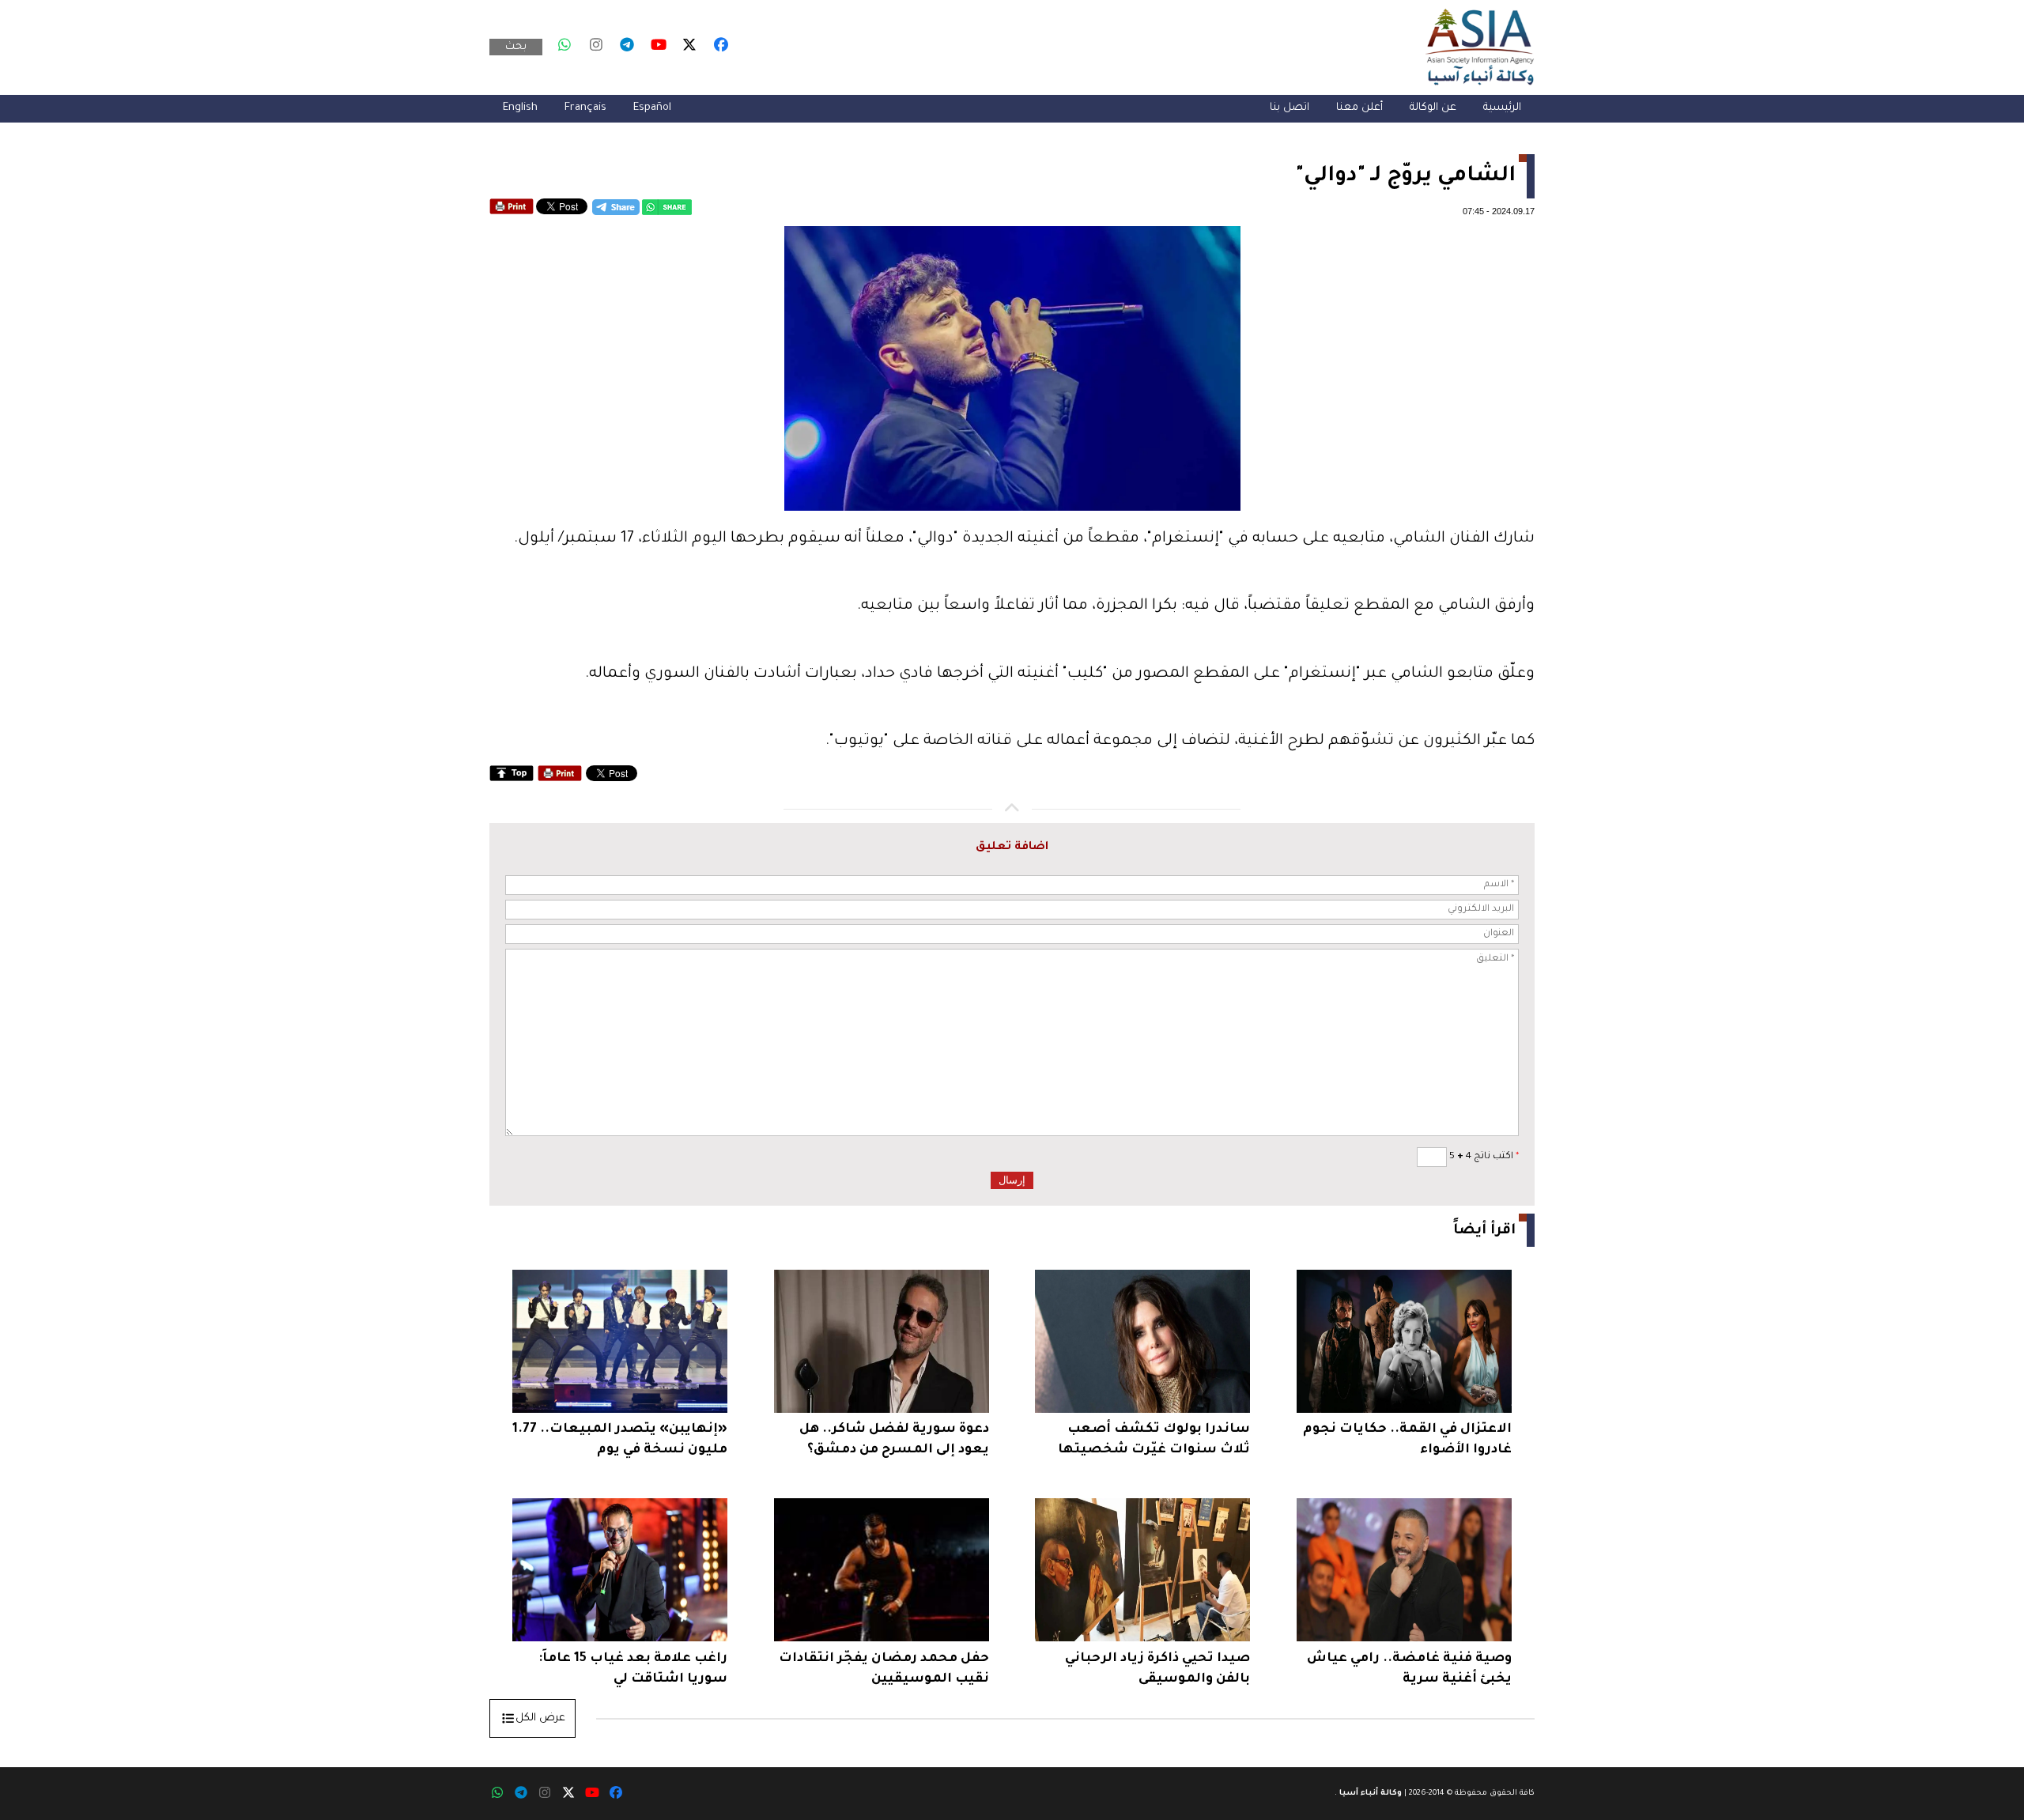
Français (585, 108)
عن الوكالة (1433, 108)
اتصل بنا (1290, 108)
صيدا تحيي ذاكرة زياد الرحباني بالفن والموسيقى (1157, 1669)
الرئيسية (1502, 108)
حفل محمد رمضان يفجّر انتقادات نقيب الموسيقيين (884, 1669)
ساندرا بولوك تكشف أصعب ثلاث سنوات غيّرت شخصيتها (1154, 1440)
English (520, 108)
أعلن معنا (1359, 108)
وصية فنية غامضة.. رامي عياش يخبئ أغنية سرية (1409, 1669)
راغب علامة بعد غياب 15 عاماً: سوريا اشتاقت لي (633, 1669)
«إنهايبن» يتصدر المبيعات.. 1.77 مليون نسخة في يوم (620, 1440)
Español (652, 108)
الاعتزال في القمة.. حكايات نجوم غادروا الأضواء (1407, 1440)
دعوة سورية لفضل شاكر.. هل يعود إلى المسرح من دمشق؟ (894, 1440)
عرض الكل (540, 1718)
